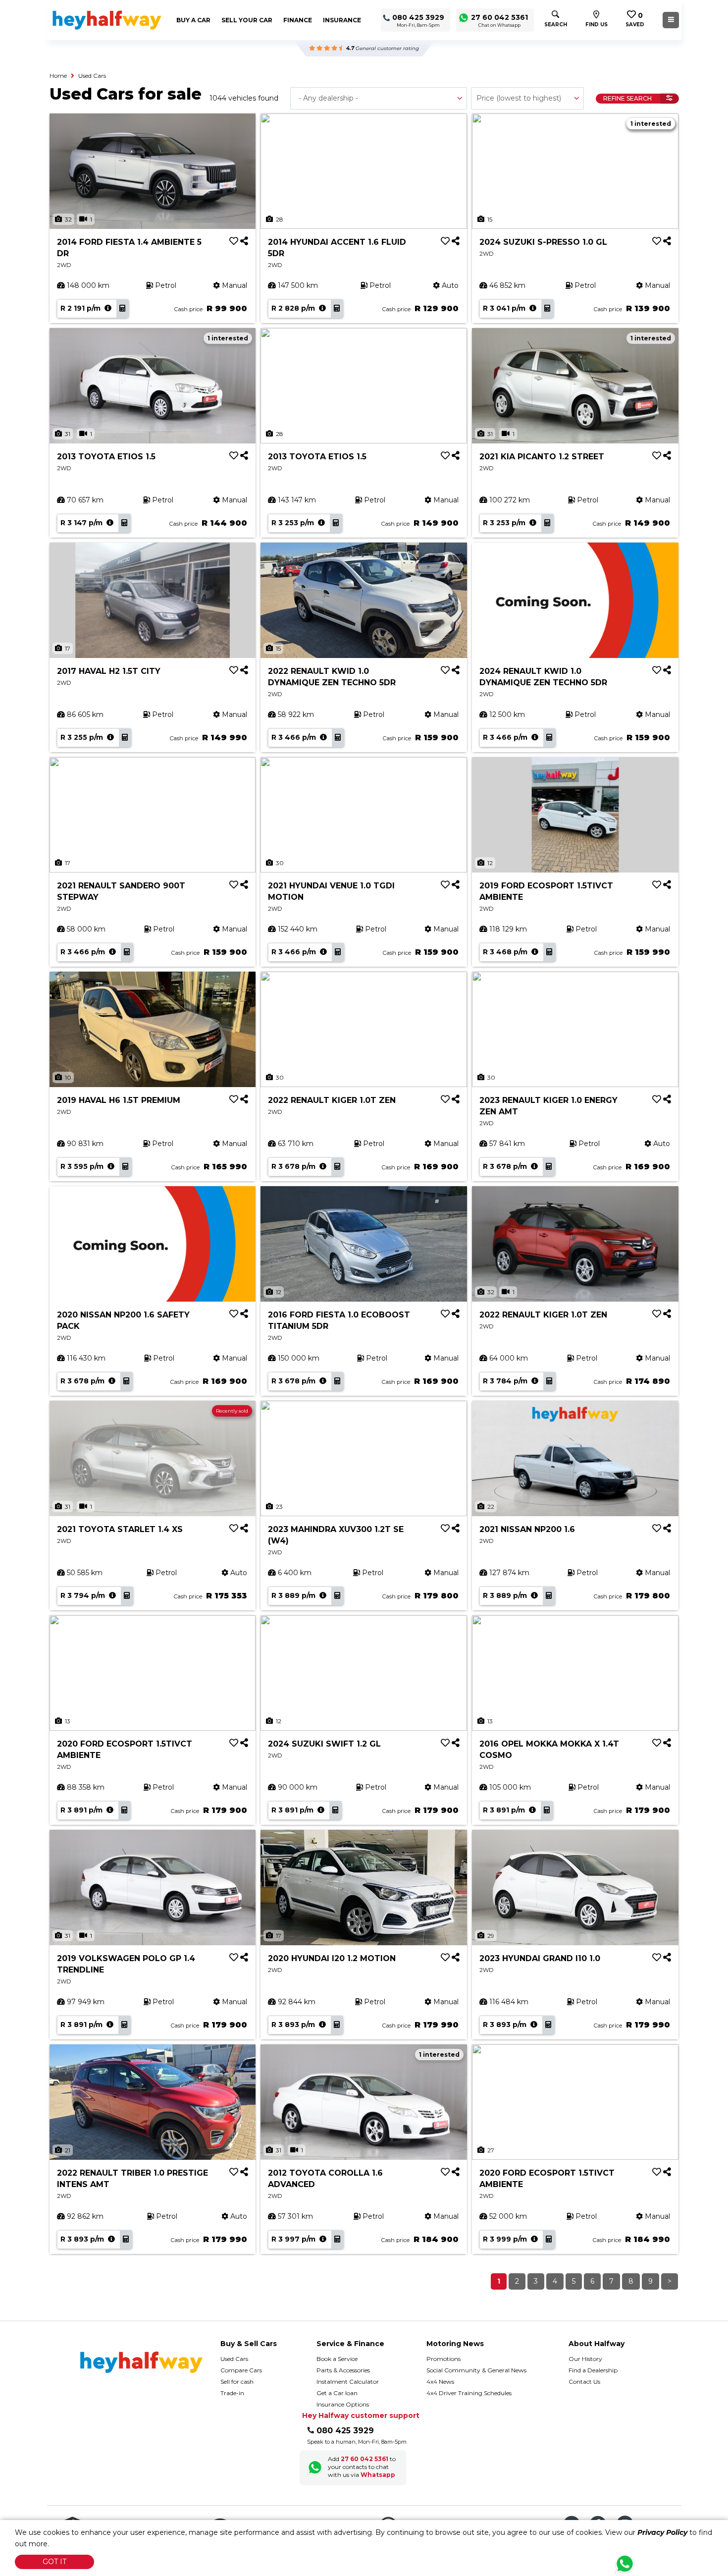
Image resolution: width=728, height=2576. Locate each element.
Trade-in (232, 2393)
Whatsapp (378, 2475)
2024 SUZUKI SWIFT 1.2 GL (324, 1744)
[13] (153, 1672)
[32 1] (153, 170)
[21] (153, 2101)
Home (58, 76)
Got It (54, 2562)
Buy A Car (193, 20)
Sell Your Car (247, 20)
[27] (575, 2101)
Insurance (342, 20)
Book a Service (337, 2359)
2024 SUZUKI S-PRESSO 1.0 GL (543, 242)
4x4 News (440, 2382)
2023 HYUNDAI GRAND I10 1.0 (540, 1958)
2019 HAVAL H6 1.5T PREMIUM (119, 1100)
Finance (298, 20)
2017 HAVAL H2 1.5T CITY (109, 671)
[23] (364, 1458)
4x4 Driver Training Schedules (469, 2393)
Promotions (443, 2359)
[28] (364, 170)
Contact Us (584, 2382)
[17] (153, 600)
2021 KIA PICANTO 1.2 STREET (542, 457)
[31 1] (153, 385)
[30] (364, 814)
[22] (575, 1458)
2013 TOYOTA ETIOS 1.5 (106, 457)
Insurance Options (343, 2404)
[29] (575, 1887)
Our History (585, 2359)
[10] (153, 1029)
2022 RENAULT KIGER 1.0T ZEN (332, 1100)
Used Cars (92, 76)
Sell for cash (237, 2382)
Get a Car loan (337, 2393)
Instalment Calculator (348, 2382)
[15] (575, 170)
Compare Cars (241, 2370)
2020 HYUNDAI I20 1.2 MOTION (332, 1958)
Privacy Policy (662, 2532)
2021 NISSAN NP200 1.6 (527, 1529)
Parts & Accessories (343, 2370)
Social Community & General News (476, 2370)
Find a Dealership (593, 2370)
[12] (575, 814)
